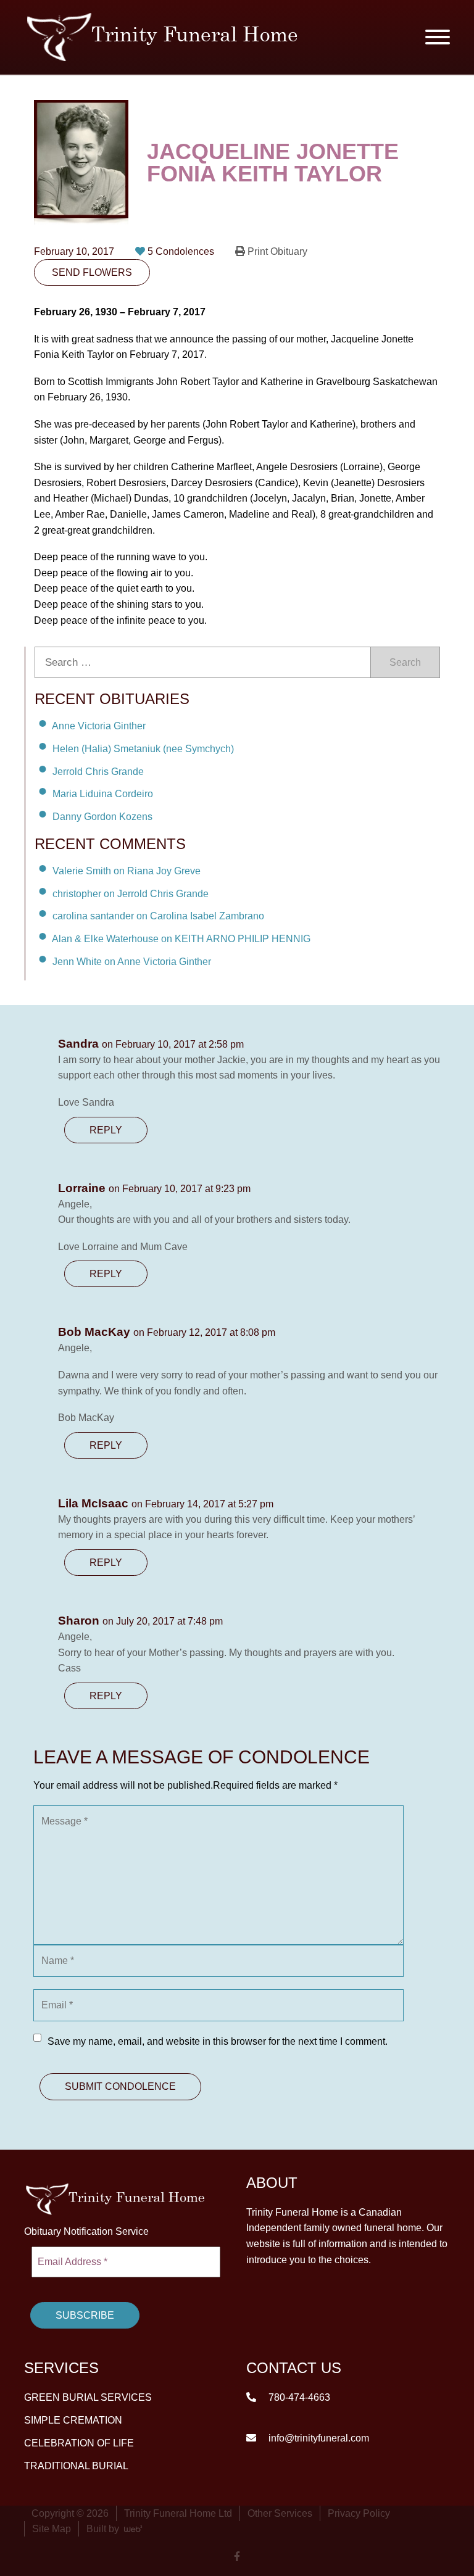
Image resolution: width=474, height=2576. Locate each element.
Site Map (52, 2528)
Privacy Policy (359, 2513)
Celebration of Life (79, 2442)
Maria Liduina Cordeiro (103, 794)
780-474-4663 (298, 2397)
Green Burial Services (88, 2397)
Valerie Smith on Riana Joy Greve (127, 871)
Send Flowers (92, 272)
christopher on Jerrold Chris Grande (131, 893)
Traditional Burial (76, 2465)
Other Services (280, 2513)
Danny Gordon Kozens (102, 817)
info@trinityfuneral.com (318, 2437)
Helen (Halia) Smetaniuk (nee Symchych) (143, 749)
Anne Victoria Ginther (99, 726)
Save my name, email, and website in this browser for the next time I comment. (218, 2041)
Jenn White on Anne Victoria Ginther (132, 962)
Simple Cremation (73, 2420)
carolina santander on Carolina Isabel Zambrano (158, 916)
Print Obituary (276, 251)
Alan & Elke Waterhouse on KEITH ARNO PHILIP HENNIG (181, 939)
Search (405, 662)
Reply (106, 1130)
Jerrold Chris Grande (98, 771)
